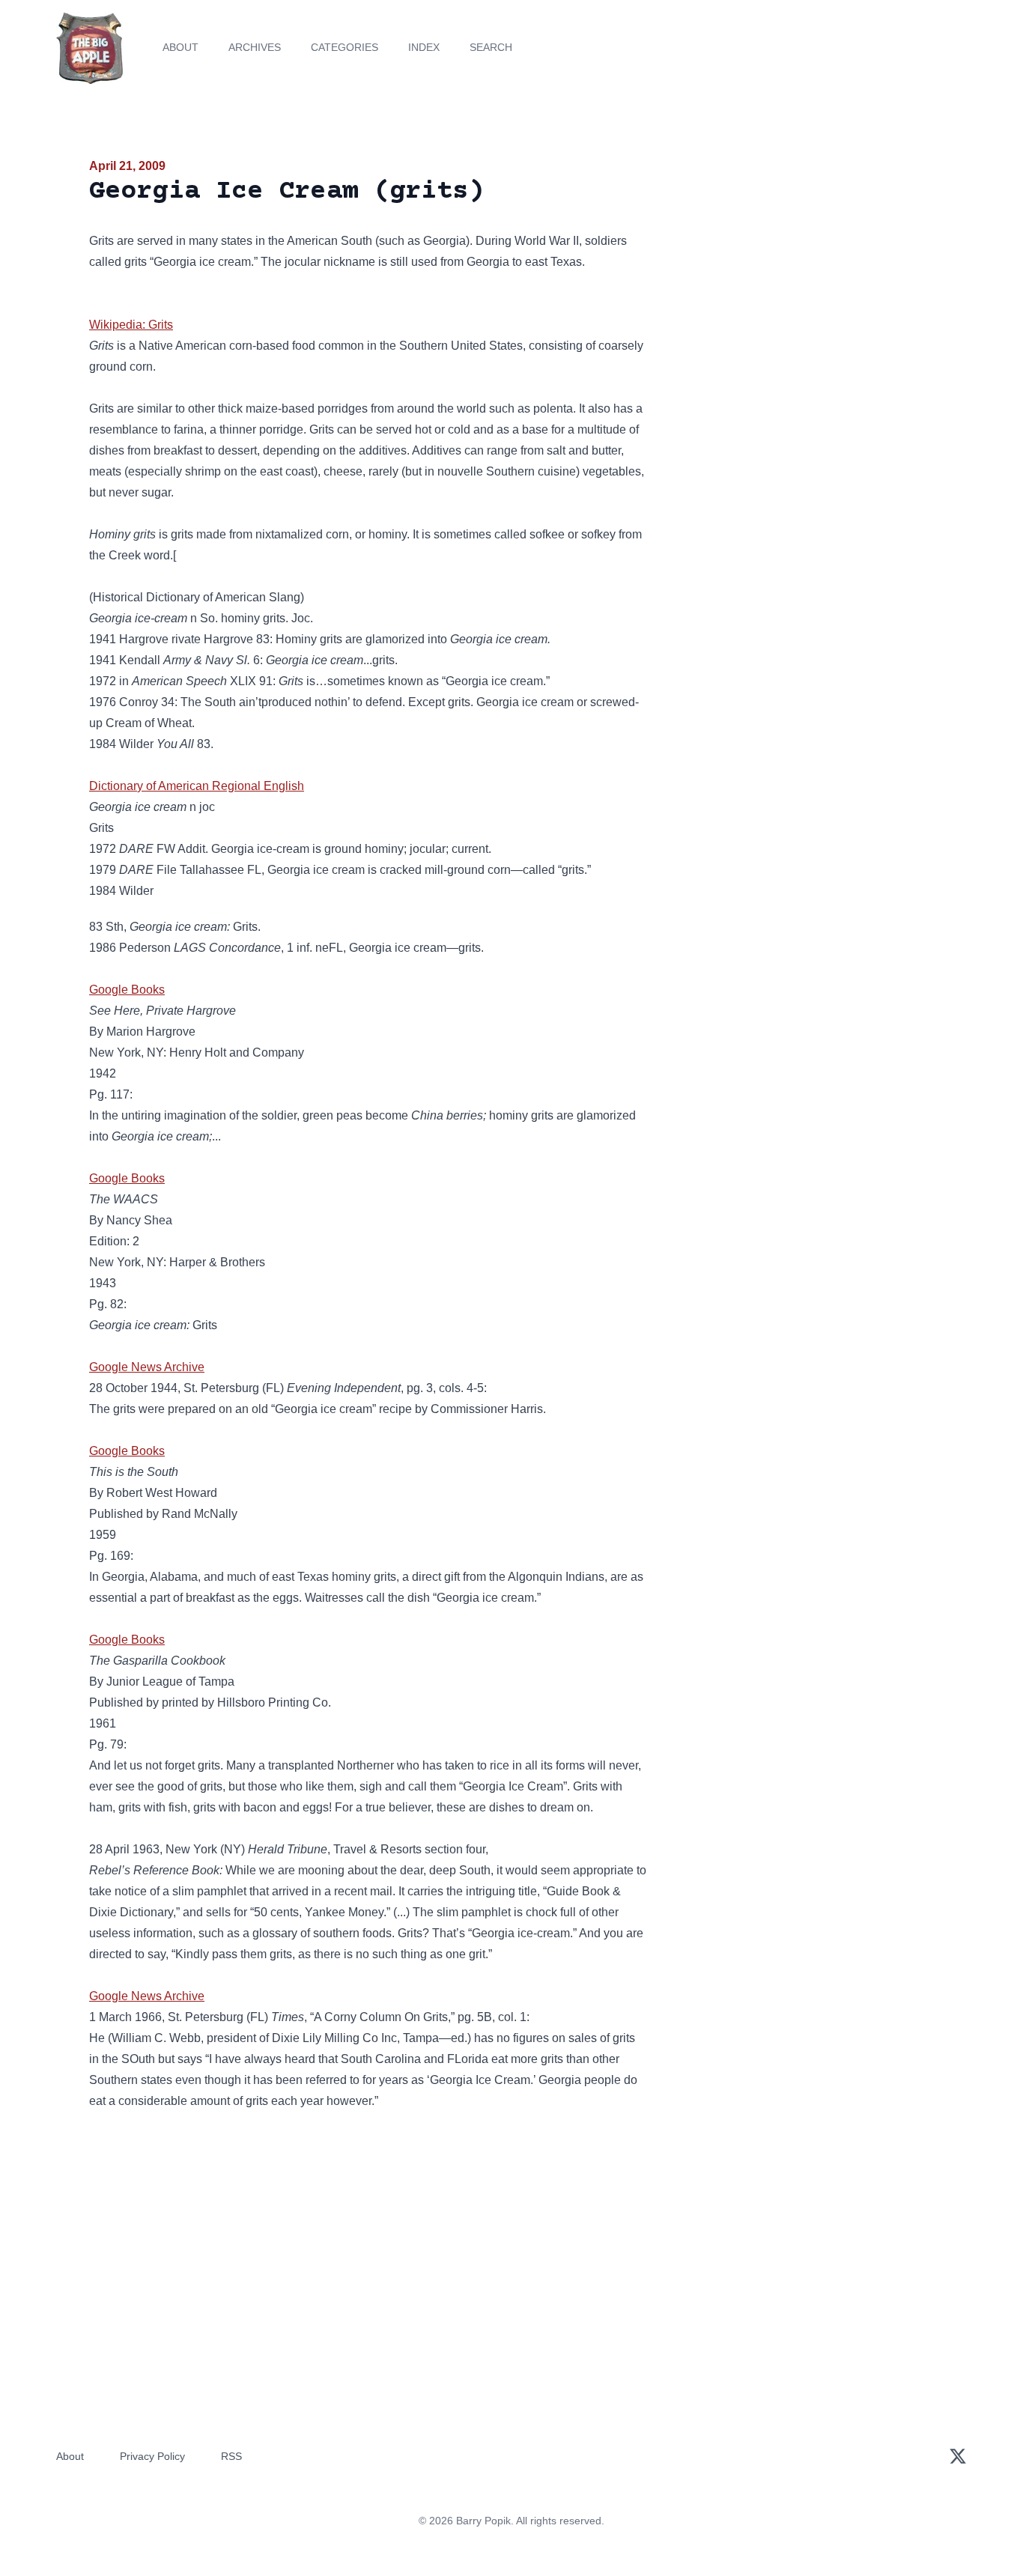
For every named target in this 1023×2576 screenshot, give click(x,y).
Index (424, 47)
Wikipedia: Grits (131, 325)
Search (491, 47)
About (180, 47)
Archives (255, 47)
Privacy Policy (152, 2456)
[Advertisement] (799, 273)
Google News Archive (147, 1367)
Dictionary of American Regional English (197, 786)
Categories (344, 47)
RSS (231, 2456)
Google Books (127, 990)
